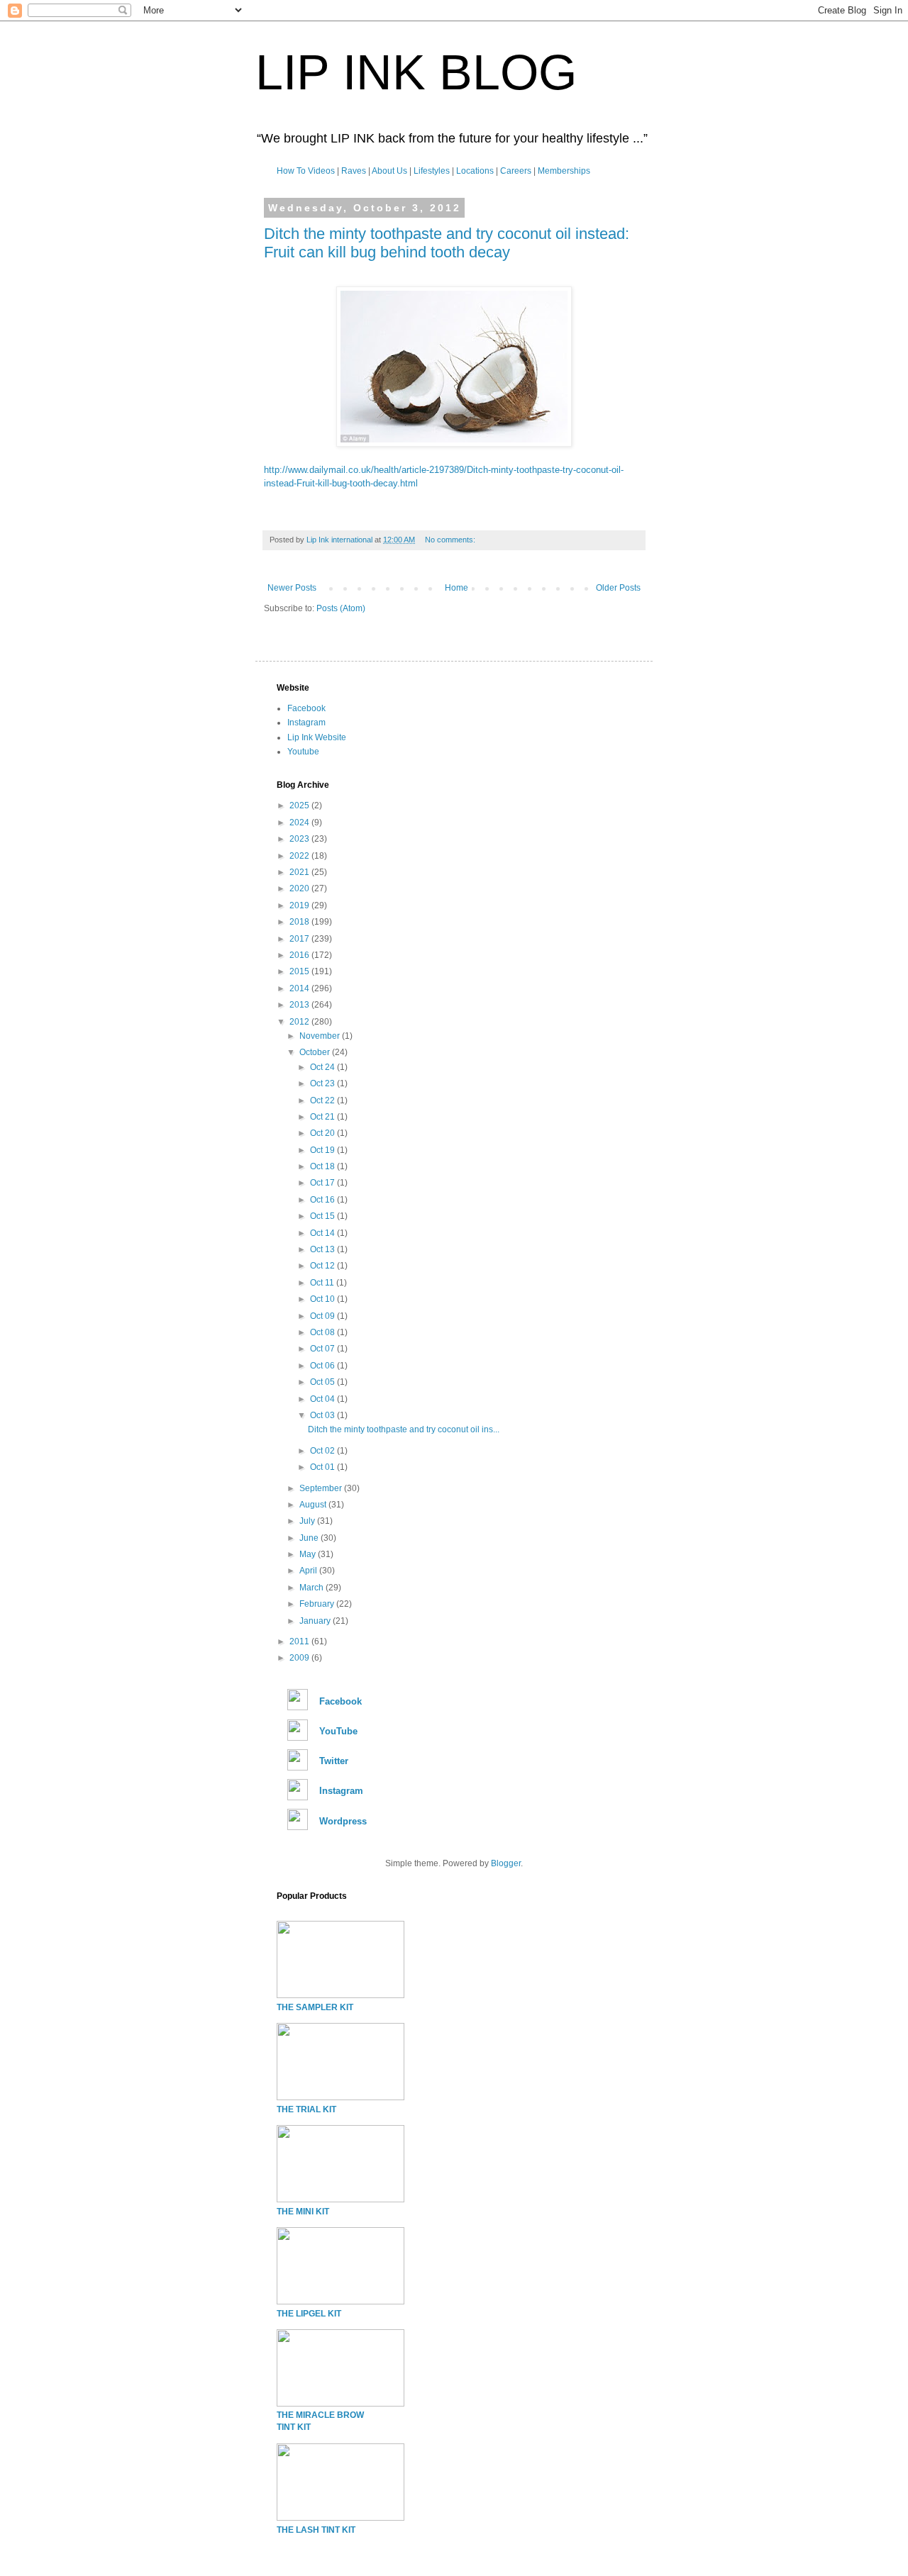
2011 (300, 1641)
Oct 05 (323, 1382)
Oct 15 (323, 1216)
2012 (300, 1022)
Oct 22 (323, 1100)
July (308, 1521)
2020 (300, 888)
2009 (300, 1658)
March (312, 1588)
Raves (354, 171)
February (318, 1604)
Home (456, 588)
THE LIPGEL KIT (309, 2314)
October (316, 1052)
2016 (300, 955)
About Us (389, 171)
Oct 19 (323, 1150)
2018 (300, 922)
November (321, 1036)
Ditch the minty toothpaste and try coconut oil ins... (404, 1429)
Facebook (306, 708)
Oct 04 (323, 1399)
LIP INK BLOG (416, 72)
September (322, 1488)
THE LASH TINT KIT (316, 2530)
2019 (300, 905)
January (316, 1621)
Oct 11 (323, 1283)
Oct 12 (323, 1266)
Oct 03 (323, 1415)
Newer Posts (292, 588)
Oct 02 (323, 1451)
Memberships (564, 171)
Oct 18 (323, 1166)
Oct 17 (323, 1183)
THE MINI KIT (303, 2212)
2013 (300, 1005)
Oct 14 (323, 1233)
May (309, 1554)
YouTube (338, 1731)
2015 (300, 971)
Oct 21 (323, 1117)
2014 (300, 988)
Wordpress (343, 1821)
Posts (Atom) (341, 608)
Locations (475, 171)
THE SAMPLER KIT (315, 2007)
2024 (300, 823)
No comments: (451, 540)
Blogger (506, 1863)
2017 (300, 939)
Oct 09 (323, 1316)
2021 (300, 872)
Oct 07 (323, 1349)
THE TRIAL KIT (306, 2109)
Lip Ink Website (317, 737)
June (310, 1538)
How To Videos (306, 171)
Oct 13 (323, 1249)
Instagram (306, 723)
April (309, 1571)
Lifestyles (432, 171)
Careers (516, 171)
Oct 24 (323, 1067)
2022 (300, 856)
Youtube (303, 752)
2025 (300, 805)
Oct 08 (323, 1332)
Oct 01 (323, 1467)
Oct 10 (323, 1299)
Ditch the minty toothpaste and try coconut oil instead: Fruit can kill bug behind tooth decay (447, 243)
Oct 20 (323, 1133)
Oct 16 (323, 1200)
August (314, 1505)
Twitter (334, 1761)
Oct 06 (323, 1366)
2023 (300, 839)
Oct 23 (323, 1083)
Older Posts (618, 588)
